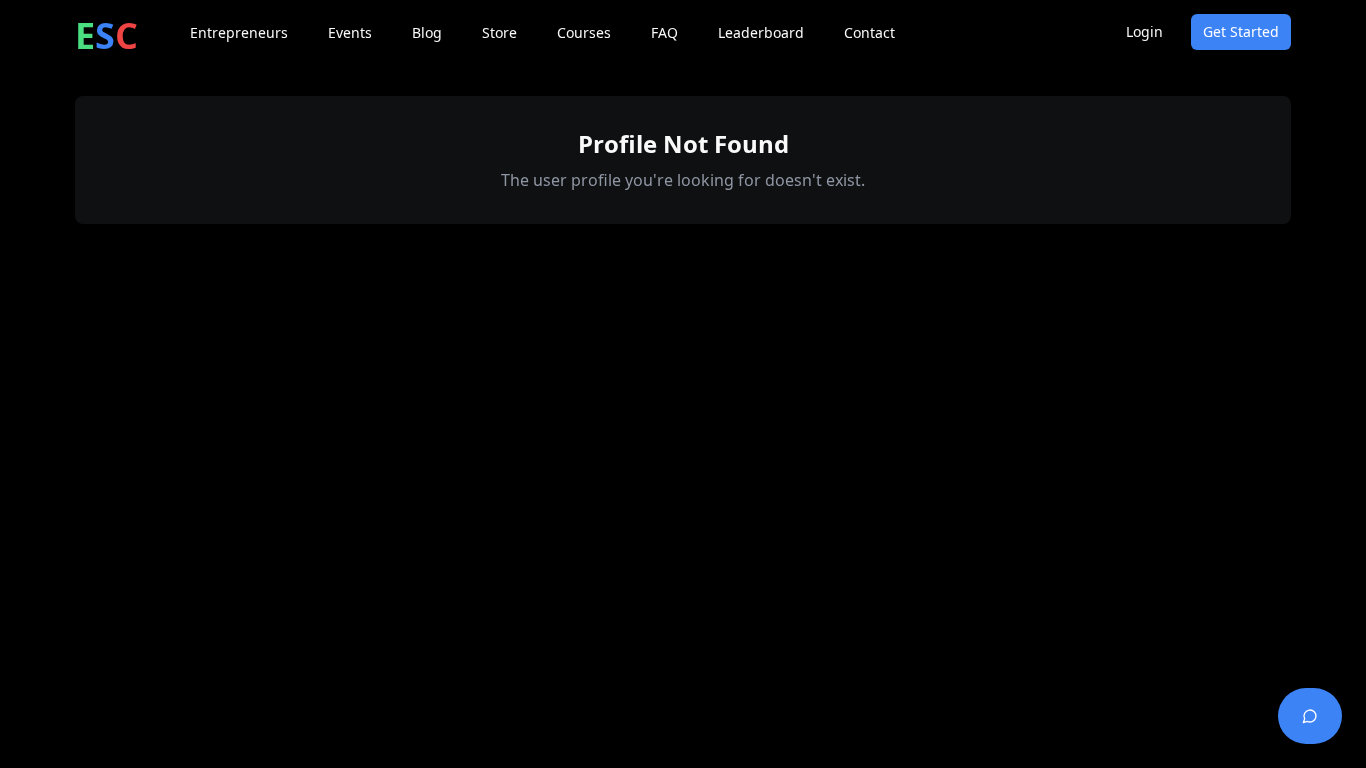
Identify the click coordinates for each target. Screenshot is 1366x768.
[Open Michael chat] (1310, 716)
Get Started (1241, 31)
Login (1144, 31)
